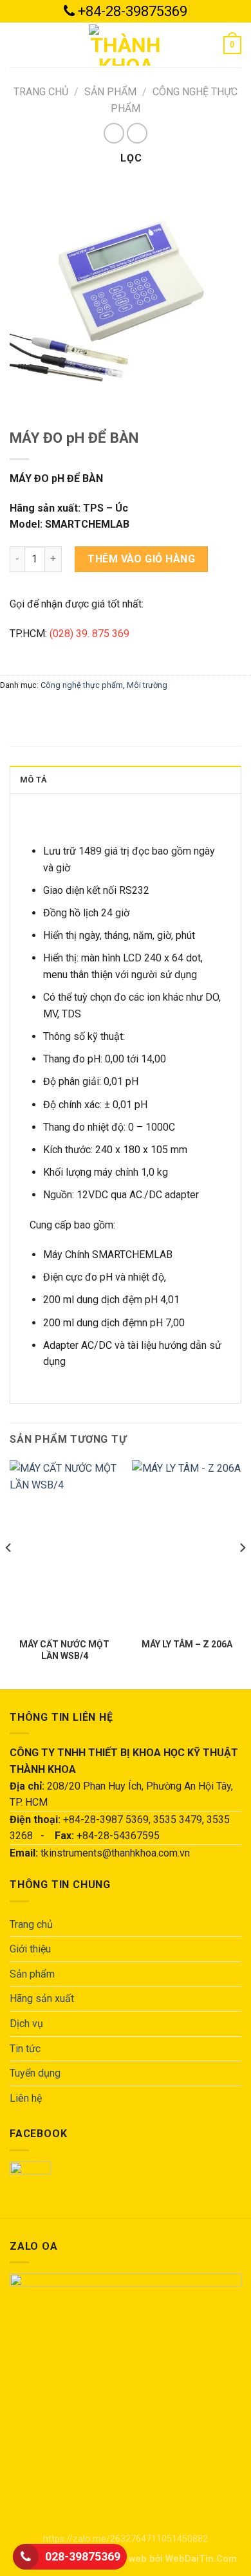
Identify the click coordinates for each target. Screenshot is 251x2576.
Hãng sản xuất (42, 1998)
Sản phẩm (110, 92)
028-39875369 (83, 2556)
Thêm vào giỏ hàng (141, 559)
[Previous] (9, 1573)
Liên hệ (26, 2098)
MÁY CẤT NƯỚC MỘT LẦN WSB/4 (64, 1650)
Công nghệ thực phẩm (82, 685)
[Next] (242, 1573)
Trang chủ (41, 92)
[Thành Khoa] (126, 45)
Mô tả (33, 780)
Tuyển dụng (35, 2073)
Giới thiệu (30, 1949)
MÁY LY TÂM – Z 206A (187, 1644)
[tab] (126, 779)
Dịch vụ (26, 2024)
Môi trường (147, 685)
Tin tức (25, 2049)
